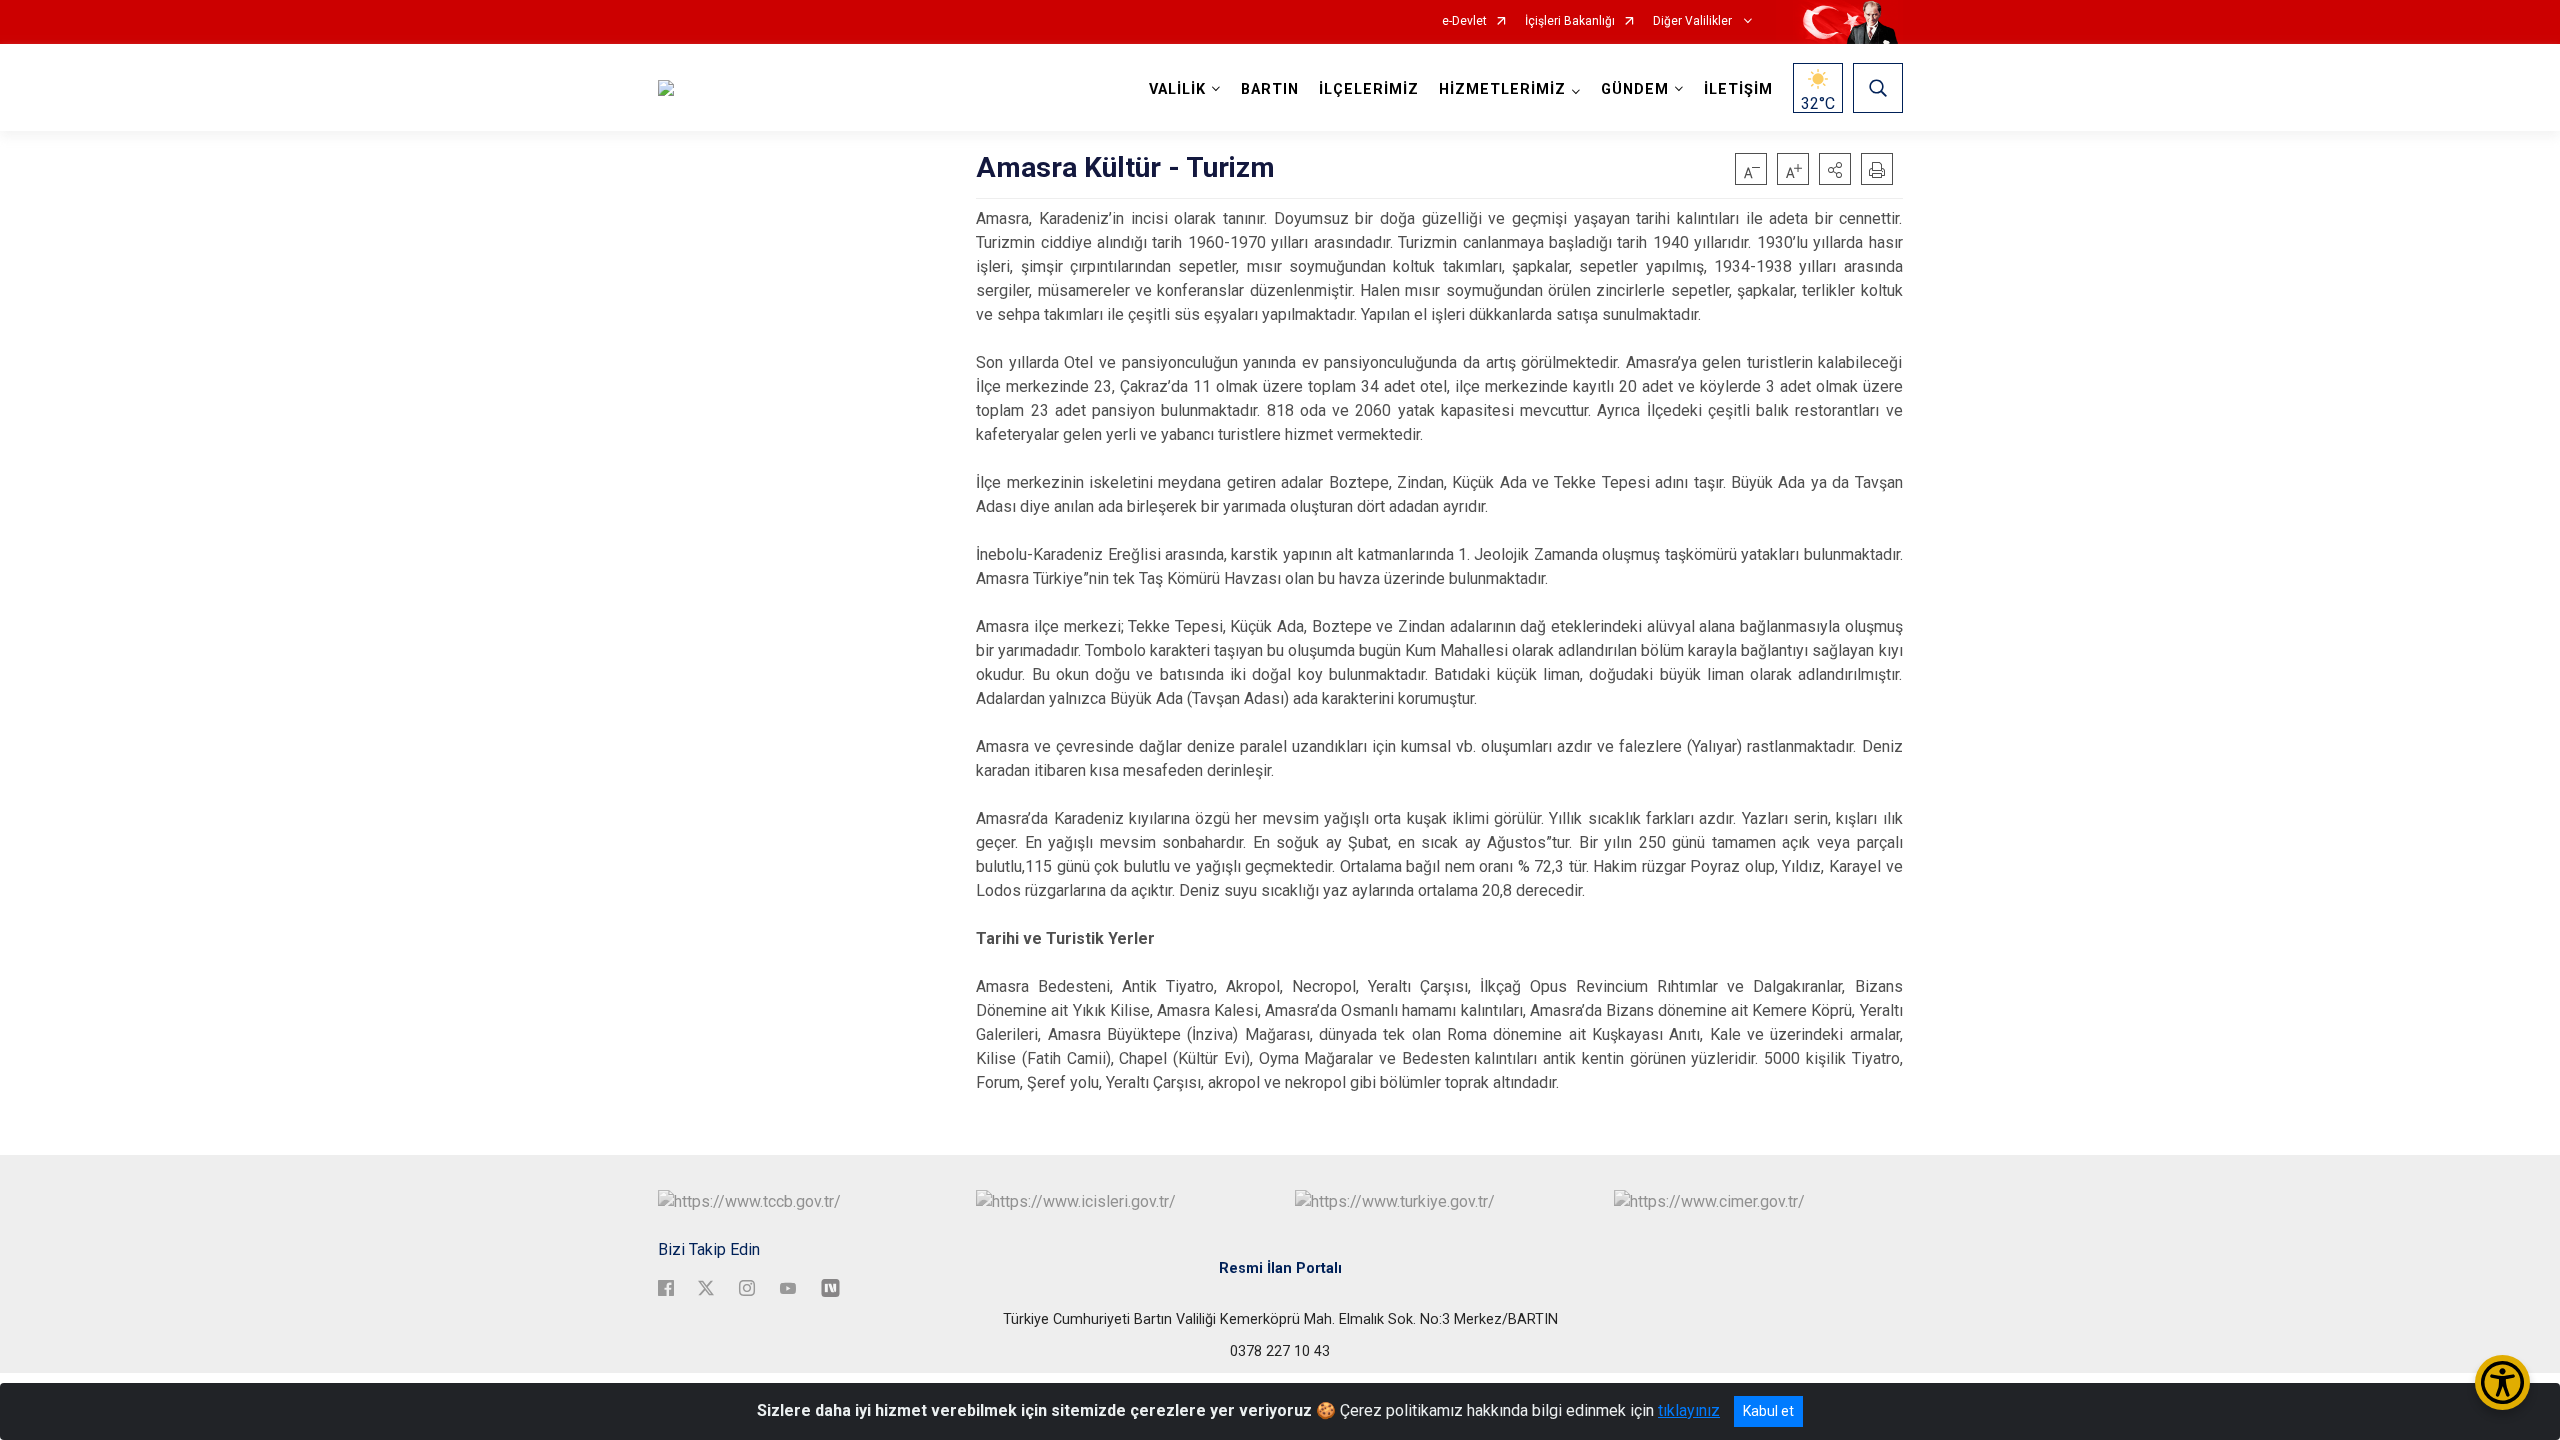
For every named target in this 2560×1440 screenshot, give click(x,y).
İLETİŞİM (1738, 89)
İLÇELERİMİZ (1369, 89)
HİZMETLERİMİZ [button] (1502, 89)
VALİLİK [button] (1177, 89)
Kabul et (1768, 1411)
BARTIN (1270, 89)
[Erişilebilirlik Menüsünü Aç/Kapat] (2502, 1382)
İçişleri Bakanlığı (1570, 21)
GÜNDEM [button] (1635, 89)
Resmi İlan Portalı (1280, 1268)
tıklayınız (1689, 1410)
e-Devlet (1464, 21)
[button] (1835, 169)
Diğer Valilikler (1694, 21)
